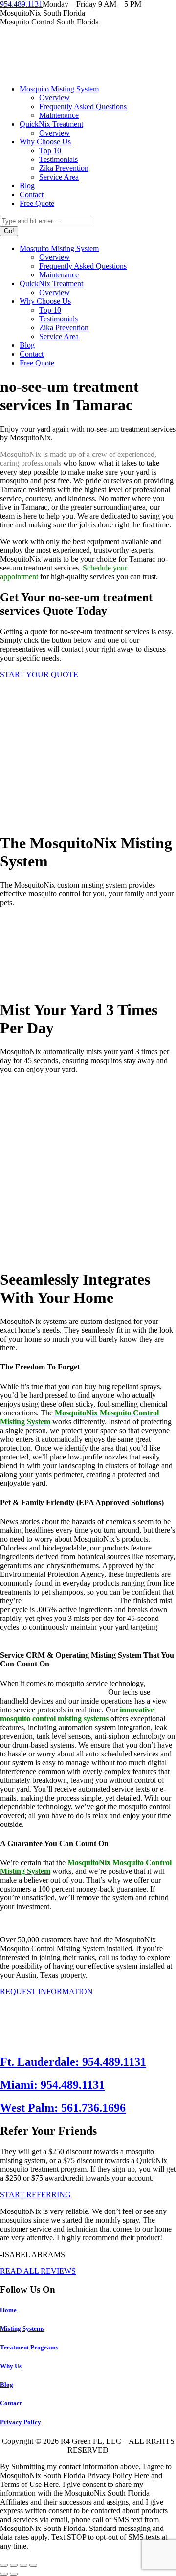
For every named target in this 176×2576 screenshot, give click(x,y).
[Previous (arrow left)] (4, 2574)
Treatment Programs (29, 2347)
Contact (11, 2403)
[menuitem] (59, 89)
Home (8, 2310)
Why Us (11, 2366)
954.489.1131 (21, 4)
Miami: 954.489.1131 (52, 2085)
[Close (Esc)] (4, 2565)
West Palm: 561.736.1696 (63, 2108)
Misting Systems (22, 2329)
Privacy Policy (21, 2422)
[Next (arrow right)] (14, 2574)
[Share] (14, 2565)
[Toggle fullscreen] (23, 2565)
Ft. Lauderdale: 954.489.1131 (73, 2062)
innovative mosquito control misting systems (77, 1714)
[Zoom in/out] (33, 2565)
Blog (7, 2384)
